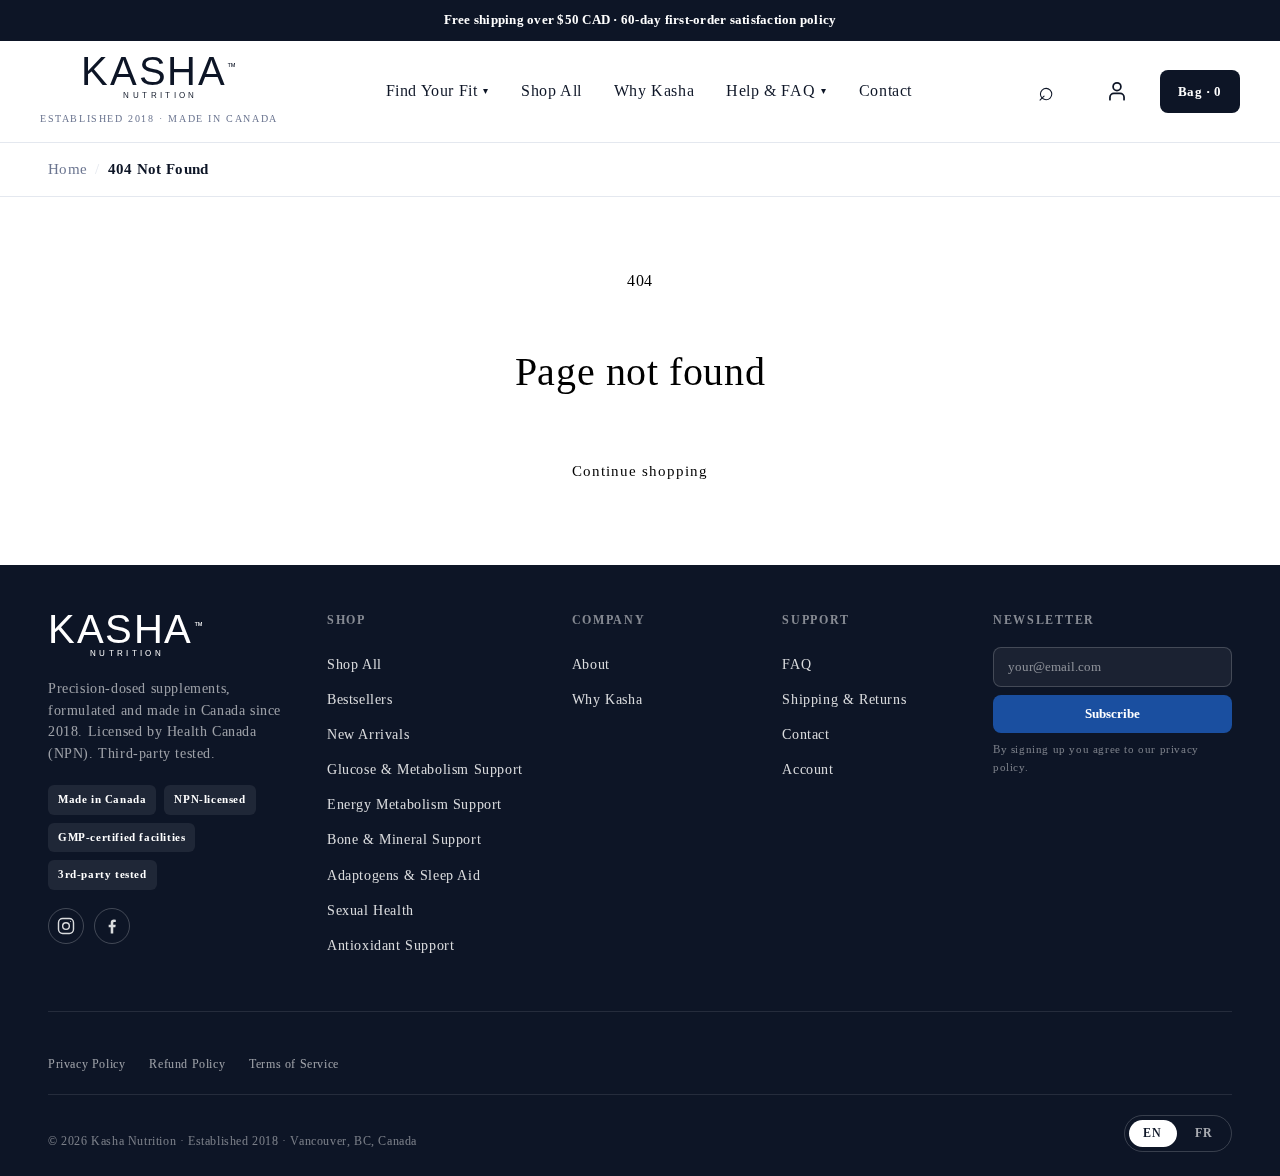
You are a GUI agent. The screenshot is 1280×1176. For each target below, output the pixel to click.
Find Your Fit (437, 90)
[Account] (1117, 91)
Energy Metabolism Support (414, 804)
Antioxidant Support (390, 945)
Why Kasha (654, 90)
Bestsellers (360, 699)
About (591, 664)
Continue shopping (640, 471)
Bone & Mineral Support (404, 839)
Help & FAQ (776, 90)
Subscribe (1112, 713)
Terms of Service (294, 1064)
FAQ (796, 664)
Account (807, 769)
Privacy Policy (86, 1064)
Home (67, 169)
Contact (885, 90)
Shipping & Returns (844, 699)
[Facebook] (112, 926)
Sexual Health (370, 910)
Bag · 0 (1200, 91)
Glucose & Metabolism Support (425, 769)
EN (1152, 1133)
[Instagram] (66, 926)
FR (1204, 1133)
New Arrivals (368, 734)
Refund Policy (187, 1064)
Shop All (551, 90)
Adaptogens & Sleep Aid (403, 875)
